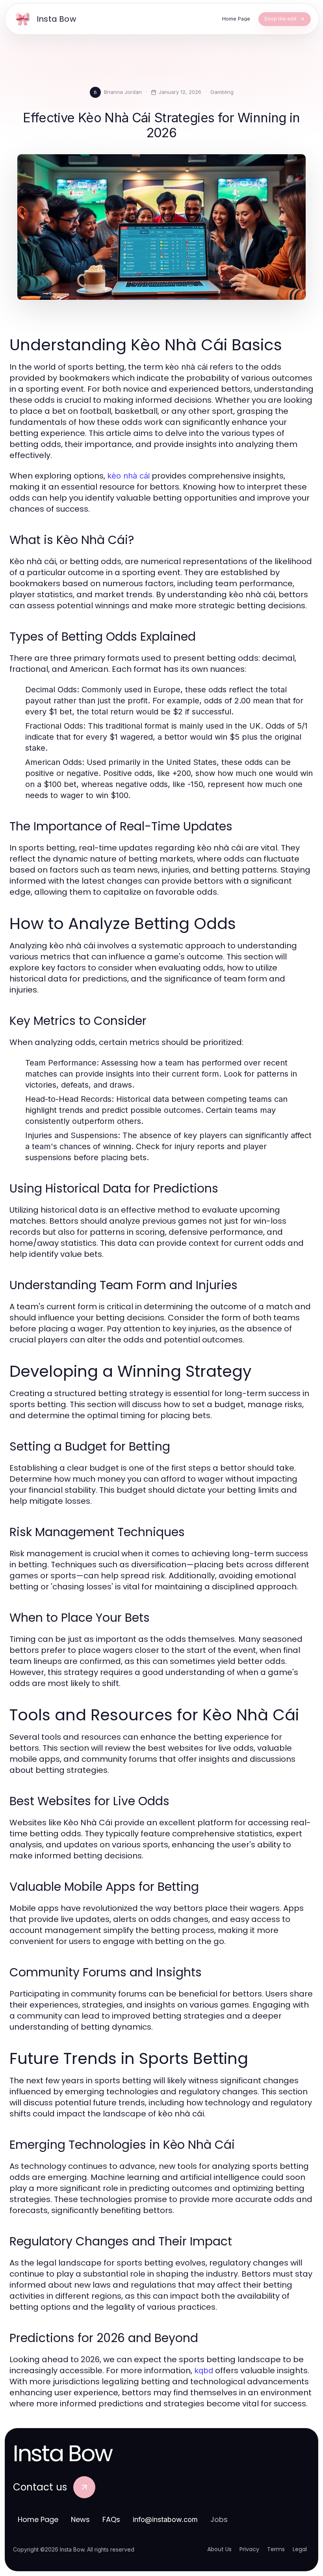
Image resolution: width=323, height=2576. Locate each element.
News (80, 2519)
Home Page (38, 2519)
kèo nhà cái (128, 476)
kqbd (204, 2370)
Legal (300, 2549)
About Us (219, 2549)
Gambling (222, 92)
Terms (276, 2549)
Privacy (249, 2549)
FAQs (111, 2519)
